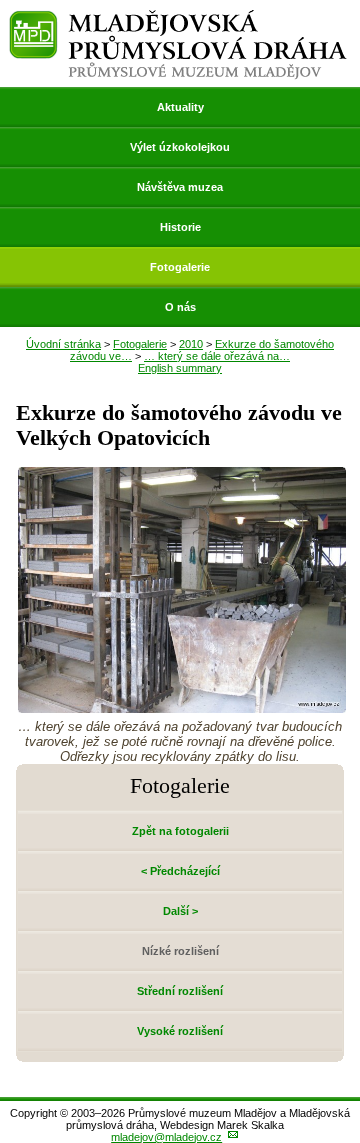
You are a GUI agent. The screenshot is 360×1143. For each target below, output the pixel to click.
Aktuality (180, 107)
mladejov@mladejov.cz (166, 1137)
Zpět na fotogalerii (180, 831)
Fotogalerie (180, 267)
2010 (191, 344)
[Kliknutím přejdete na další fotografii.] (182, 707)
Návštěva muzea (180, 187)
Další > (180, 911)
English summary (180, 368)
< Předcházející (180, 871)
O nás (180, 307)
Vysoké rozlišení (180, 1031)
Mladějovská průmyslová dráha (178, 18)
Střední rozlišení (180, 991)
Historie (180, 227)
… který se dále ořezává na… (217, 356)
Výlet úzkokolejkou (180, 147)
